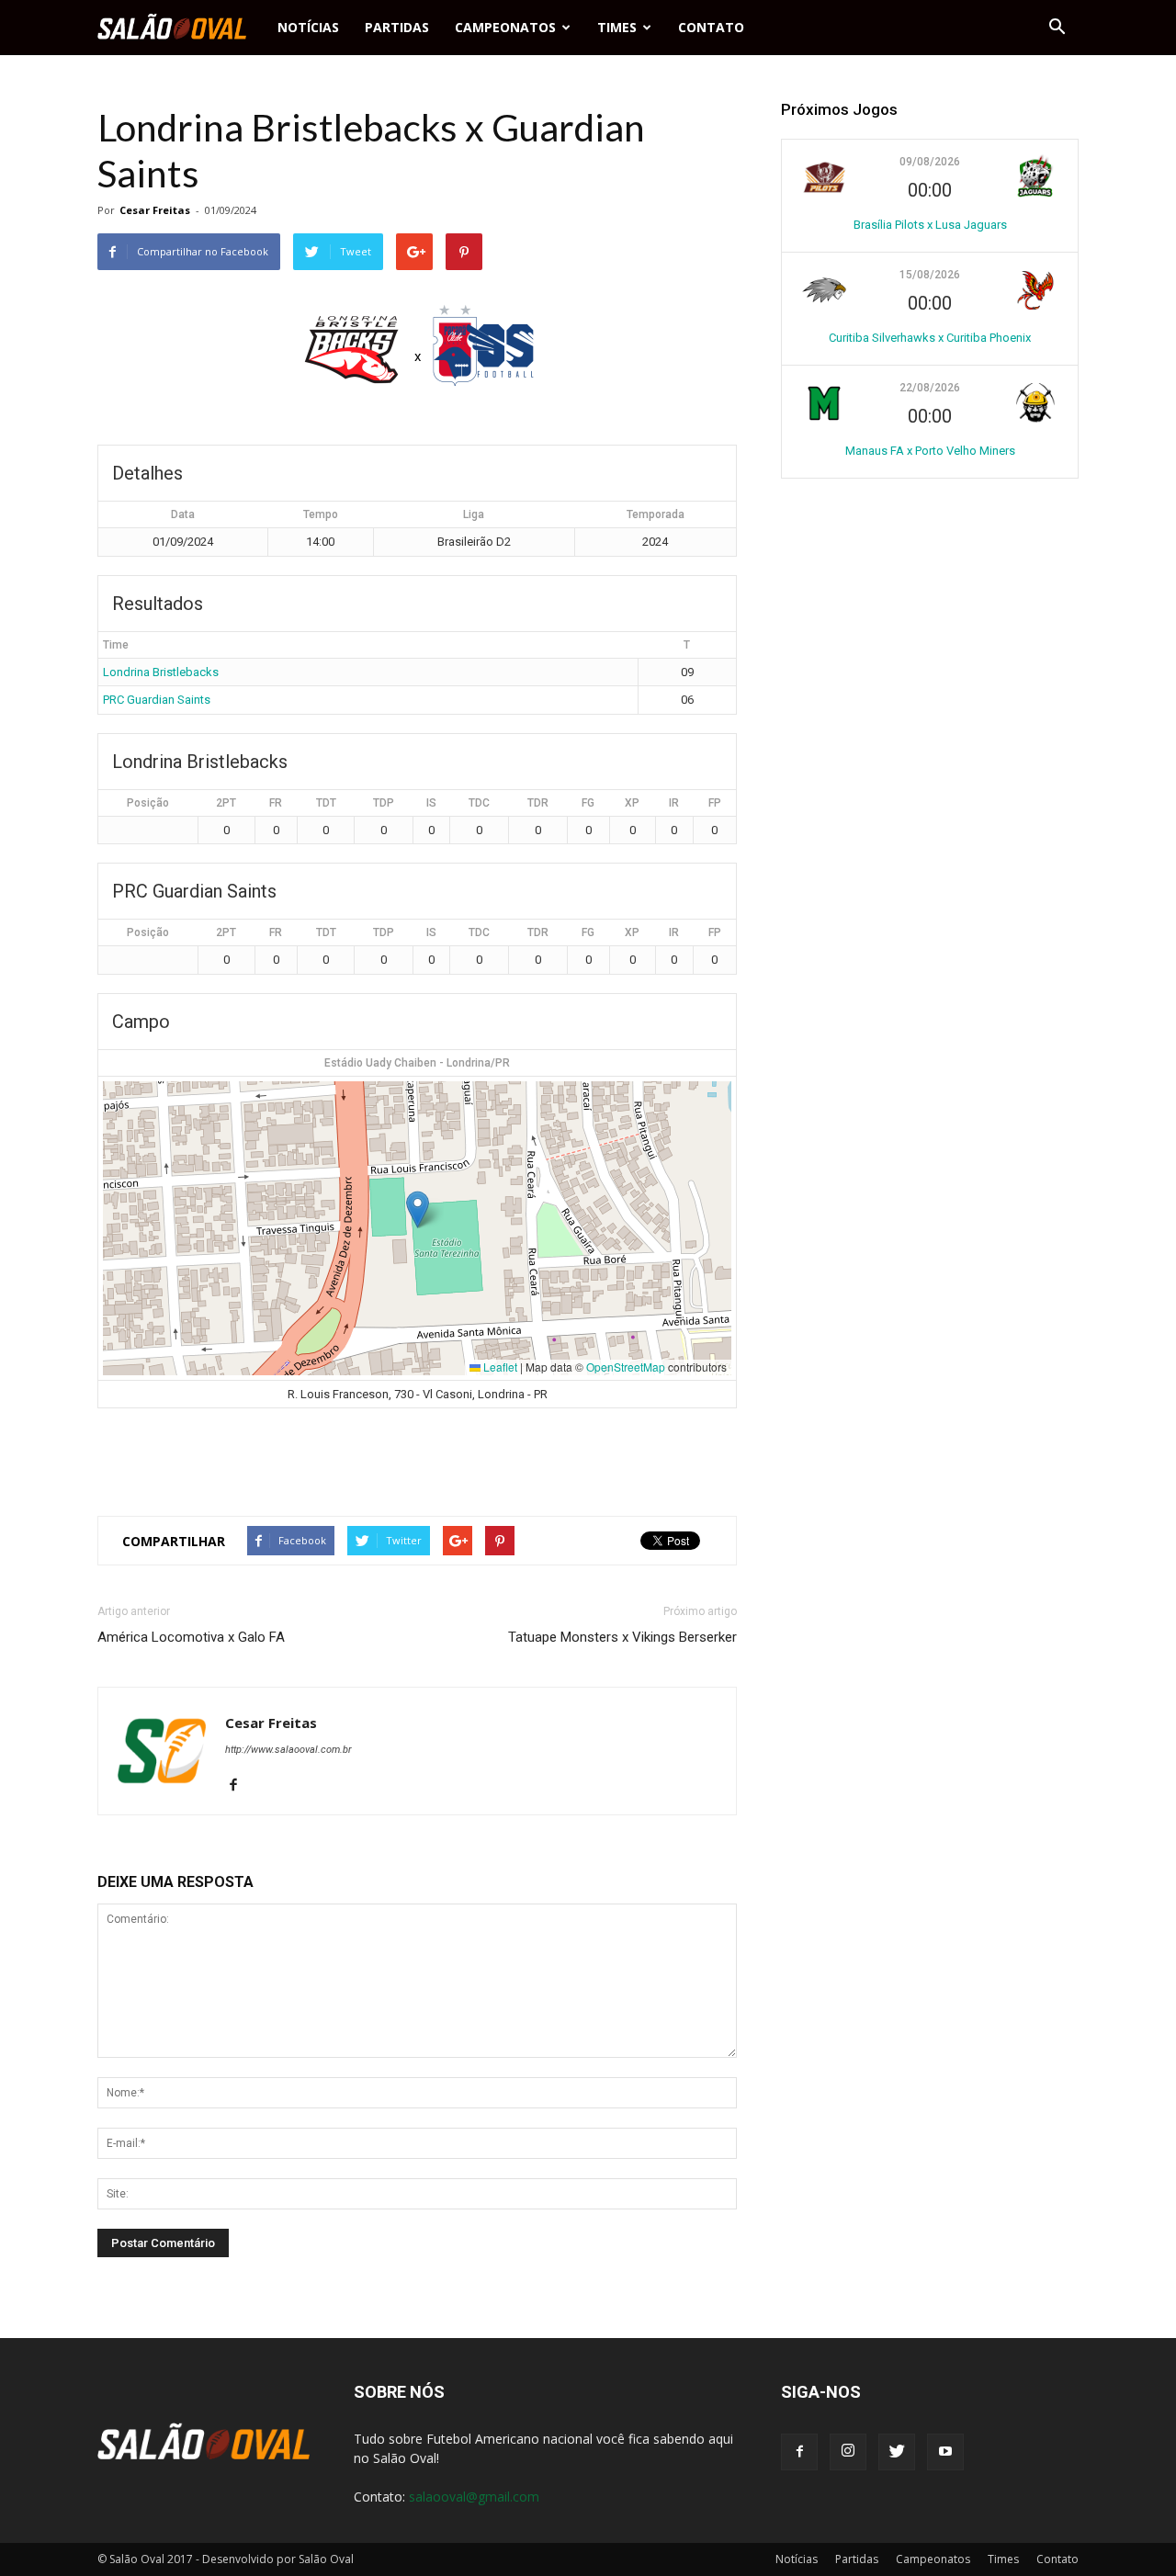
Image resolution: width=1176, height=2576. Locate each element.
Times (617, 27)
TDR (538, 803)
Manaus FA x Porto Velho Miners (930, 451)
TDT (326, 803)
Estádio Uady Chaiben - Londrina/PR (417, 1063)
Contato (711, 27)
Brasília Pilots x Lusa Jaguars (930, 225)
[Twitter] (897, 2452)
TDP (384, 803)
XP (632, 803)
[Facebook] (240, 1786)
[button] (1057, 28)
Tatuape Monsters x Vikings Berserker (622, 1637)
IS (431, 803)
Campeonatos (505, 27)
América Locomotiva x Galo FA (191, 1637)
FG (588, 803)
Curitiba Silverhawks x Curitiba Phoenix (930, 338)
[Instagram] (848, 2452)
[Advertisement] (417, 1454)
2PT (226, 803)
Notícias (308, 27)
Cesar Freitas (155, 210)
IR (674, 803)
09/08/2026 (930, 162)
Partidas (397, 27)
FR (276, 803)
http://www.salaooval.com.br (288, 1750)
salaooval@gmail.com (474, 2497)
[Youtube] (945, 2452)
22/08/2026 (930, 388)
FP (715, 803)
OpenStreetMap (626, 1367)
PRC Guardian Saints (157, 700)
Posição (148, 803)
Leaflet (499, 1367)
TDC (479, 803)
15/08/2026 (930, 275)
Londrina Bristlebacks (161, 672)
